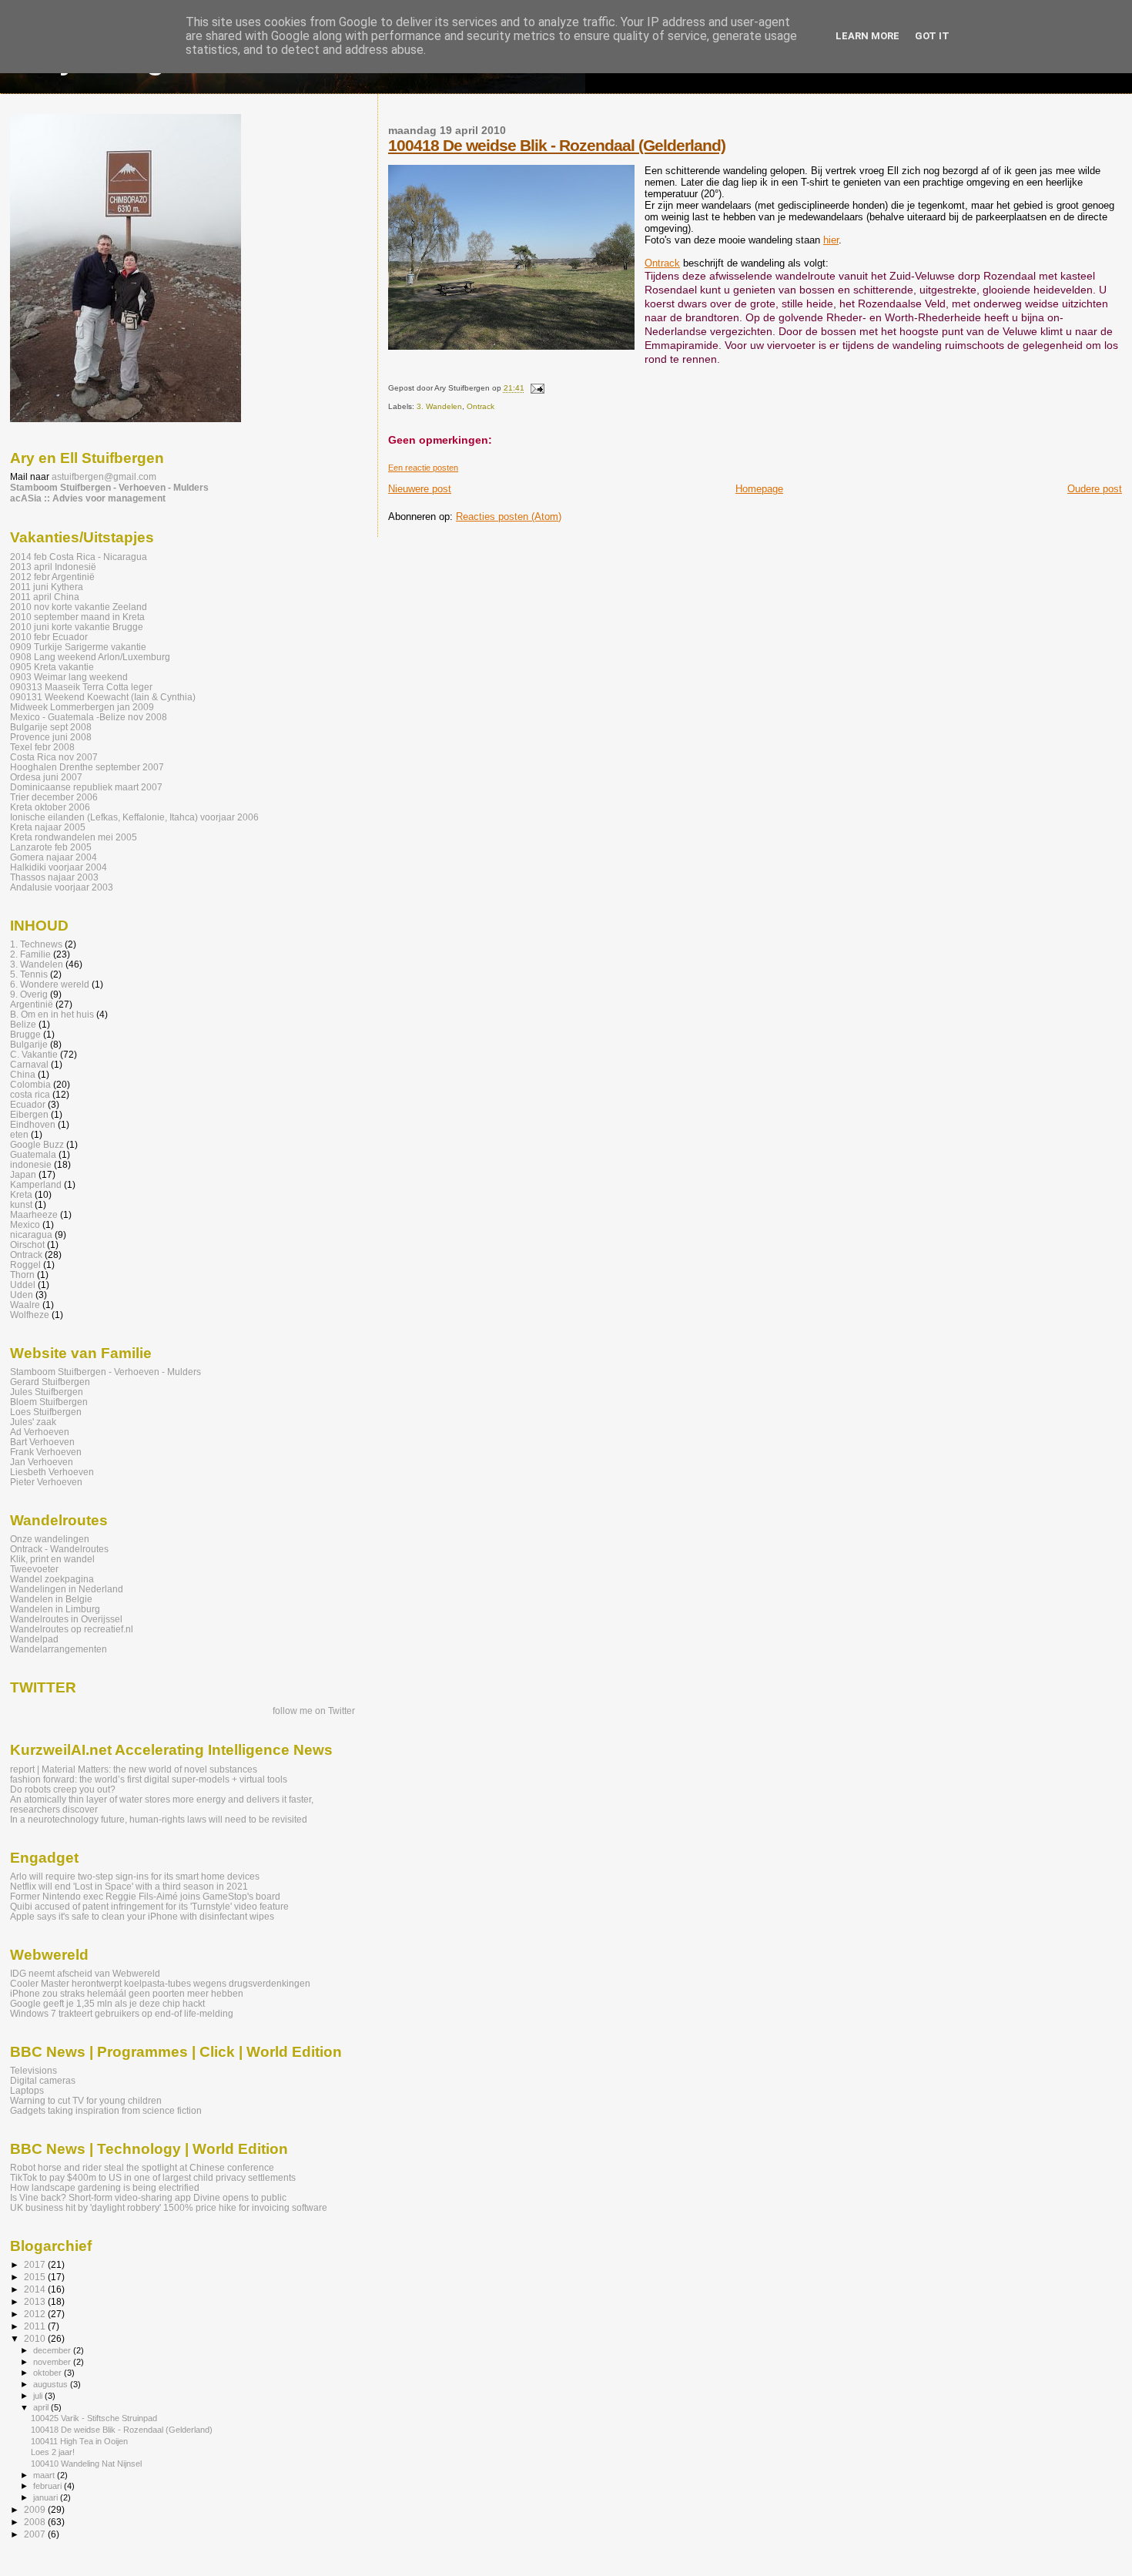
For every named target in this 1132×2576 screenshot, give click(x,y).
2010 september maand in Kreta (77, 617)
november (53, 2362)
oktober (49, 2373)
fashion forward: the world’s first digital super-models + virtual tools (149, 1779)
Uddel (23, 1285)
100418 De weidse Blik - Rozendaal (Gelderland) (557, 145)
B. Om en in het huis (52, 1014)
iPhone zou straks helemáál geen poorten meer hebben (127, 1993)
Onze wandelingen (50, 1539)
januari (47, 2497)
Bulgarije (29, 1044)
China (23, 1074)
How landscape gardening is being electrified (105, 2187)
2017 (36, 2264)
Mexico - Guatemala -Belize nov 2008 (89, 717)
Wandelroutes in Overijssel (66, 1619)
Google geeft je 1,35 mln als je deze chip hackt (107, 2003)
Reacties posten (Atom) (509, 517)
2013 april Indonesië (53, 567)
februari (49, 2486)
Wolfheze (30, 1315)
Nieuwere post (420, 489)
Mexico (25, 1224)
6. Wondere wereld (50, 984)
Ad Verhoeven (40, 1432)
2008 (36, 2522)
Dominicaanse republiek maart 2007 (86, 787)
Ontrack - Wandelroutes (59, 1549)
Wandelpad (34, 1639)
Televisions (33, 2070)
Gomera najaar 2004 (54, 857)
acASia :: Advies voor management (88, 498)
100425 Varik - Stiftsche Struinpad (94, 2418)
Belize (23, 1024)
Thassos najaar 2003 (54, 877)
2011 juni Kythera (47, 587)
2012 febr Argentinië (52, 577)
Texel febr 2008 (42, 747)
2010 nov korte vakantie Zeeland (79, 607)
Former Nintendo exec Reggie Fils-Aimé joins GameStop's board (145, 1896)
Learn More (867, 36)
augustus (52, 2384)
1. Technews (36, 944)
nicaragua (31, 1234)
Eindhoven (33, 1124)
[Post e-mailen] (536, 389)
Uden (22, 1295)
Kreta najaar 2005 (48, 827)
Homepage (759, 489)
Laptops (27, 2090)
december (53, 2350)
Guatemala (33, 1154)
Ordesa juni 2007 (46, 777)
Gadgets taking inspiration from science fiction (106, 2110)
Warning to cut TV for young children (86, 2100)
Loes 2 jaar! (53, 2452)
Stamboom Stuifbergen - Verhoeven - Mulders (109, 488)
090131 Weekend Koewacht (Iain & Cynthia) (103, 697)
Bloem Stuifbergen (49, 1402)
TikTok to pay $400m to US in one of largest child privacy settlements (153, 2177)
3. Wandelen (439, 406)
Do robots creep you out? (63, 1789)
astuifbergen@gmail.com (104, 477)
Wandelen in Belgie (51, 1599)
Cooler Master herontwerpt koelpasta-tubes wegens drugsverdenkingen (160, 1983)
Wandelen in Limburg (55, 1609)
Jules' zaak (33, 1422)
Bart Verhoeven (42, 1442)
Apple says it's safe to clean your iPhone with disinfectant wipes (142, 1916)
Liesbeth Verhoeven (52, 1472)
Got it (932, 36)
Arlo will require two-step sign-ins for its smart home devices (135, 1876)
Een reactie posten (423, 468)
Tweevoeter (34, 1569)
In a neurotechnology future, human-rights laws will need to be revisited (159, 1819)
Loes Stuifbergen (46, 1412)
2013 (36, 2301)
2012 (36, 2314)
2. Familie (30, 954)
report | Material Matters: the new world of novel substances (134, 1769)
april (42, 2407)
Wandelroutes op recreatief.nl (72, 1629)
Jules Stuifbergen (47, 1392)
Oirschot (27, 1244)
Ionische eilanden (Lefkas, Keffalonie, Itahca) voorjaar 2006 (134, 817)
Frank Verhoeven (46, 1452)
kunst (21, 1204)
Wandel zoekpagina (52, 1579)
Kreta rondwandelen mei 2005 (74, 837)
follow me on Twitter (314, 1711)
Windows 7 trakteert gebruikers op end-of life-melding (122, 2013)
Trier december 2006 (54, 797)
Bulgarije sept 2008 (51, 727)
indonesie (31, 1164)
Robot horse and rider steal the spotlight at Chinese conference (142, 2167)
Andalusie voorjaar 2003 (62, 887)
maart (45, 2475)
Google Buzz (37, 1144)
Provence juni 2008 (51, 737)
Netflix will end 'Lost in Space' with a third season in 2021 (129, 1886)
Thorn (22, 1275)
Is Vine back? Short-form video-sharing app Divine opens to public (148, 2197)
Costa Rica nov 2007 (54, 757)
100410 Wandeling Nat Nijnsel (86, 2464)
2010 (36, 2338)
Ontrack (662, 263)
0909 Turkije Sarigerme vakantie (78, 647)
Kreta (21, 1194)
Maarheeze (34, 1214)
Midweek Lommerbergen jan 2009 (82, 707)
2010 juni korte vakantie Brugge (77, 627)
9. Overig (29, 994)
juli (39, 2396)
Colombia (30, 1084)
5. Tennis (29, 974)
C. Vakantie (34, 1054)
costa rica (30, 1094)
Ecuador (28, 1104)
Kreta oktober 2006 (50, 807)
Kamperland (36, 1184)
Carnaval (29, 1064)
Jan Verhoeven (42, 1462)
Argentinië (32, 1004)
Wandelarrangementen (59, 1649)
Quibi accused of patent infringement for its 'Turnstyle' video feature (149, 1906)
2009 (36, 2509)
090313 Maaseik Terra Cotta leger (81, 687)
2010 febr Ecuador (49, 637)
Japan (23, 1174)
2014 (36, 2289)
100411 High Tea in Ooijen (79, 2441)
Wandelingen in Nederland (67, 1589)
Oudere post (1095, 489)
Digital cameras (43, 2080)
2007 (36, 2534)
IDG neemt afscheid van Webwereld (85, 1973)
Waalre (25, 1305)
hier (831, 240)
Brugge (25, 1034)
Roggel (25, 1265)
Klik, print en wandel (52, 1559)
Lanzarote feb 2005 (51, 847)
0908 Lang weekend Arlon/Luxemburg (90, 657)
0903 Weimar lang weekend (69, 677)
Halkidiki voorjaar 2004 (59, 867)
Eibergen (29, 1114)
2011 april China (45, 597)
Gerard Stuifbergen (50, 1382)
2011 (36, 2326)
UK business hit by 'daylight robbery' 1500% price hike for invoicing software (169, 2207)
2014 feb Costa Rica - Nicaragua (79, 557)
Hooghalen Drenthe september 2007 (87, 767)
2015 (36, 2277)
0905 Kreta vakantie (52, 667)
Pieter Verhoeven (46, 1482)
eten (19, 1134)
